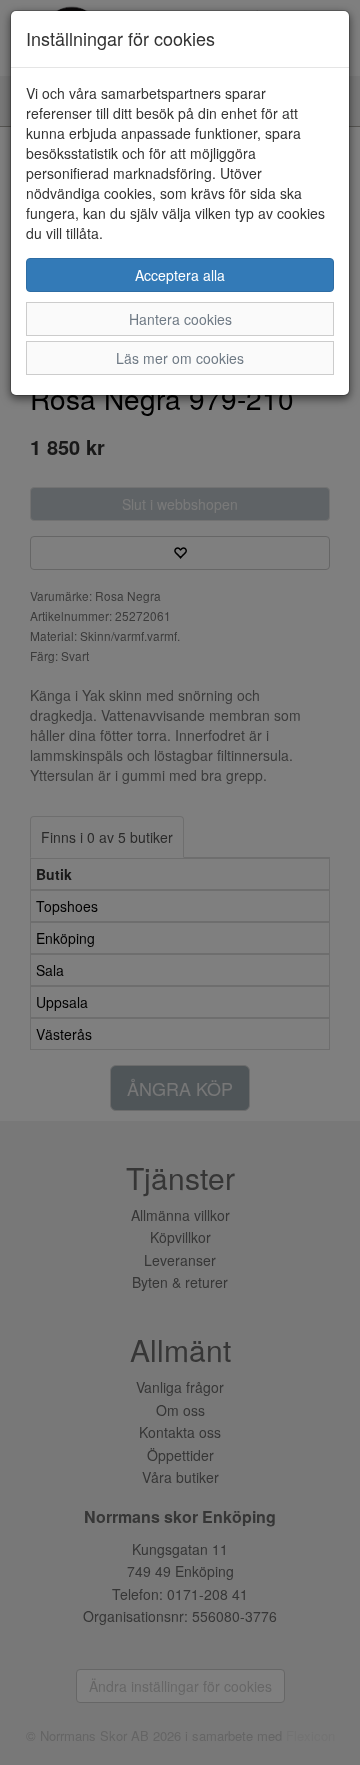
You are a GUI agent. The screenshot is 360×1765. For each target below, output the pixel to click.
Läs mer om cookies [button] (180, 358)
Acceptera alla (180, 275)
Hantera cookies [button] (180, 319)
